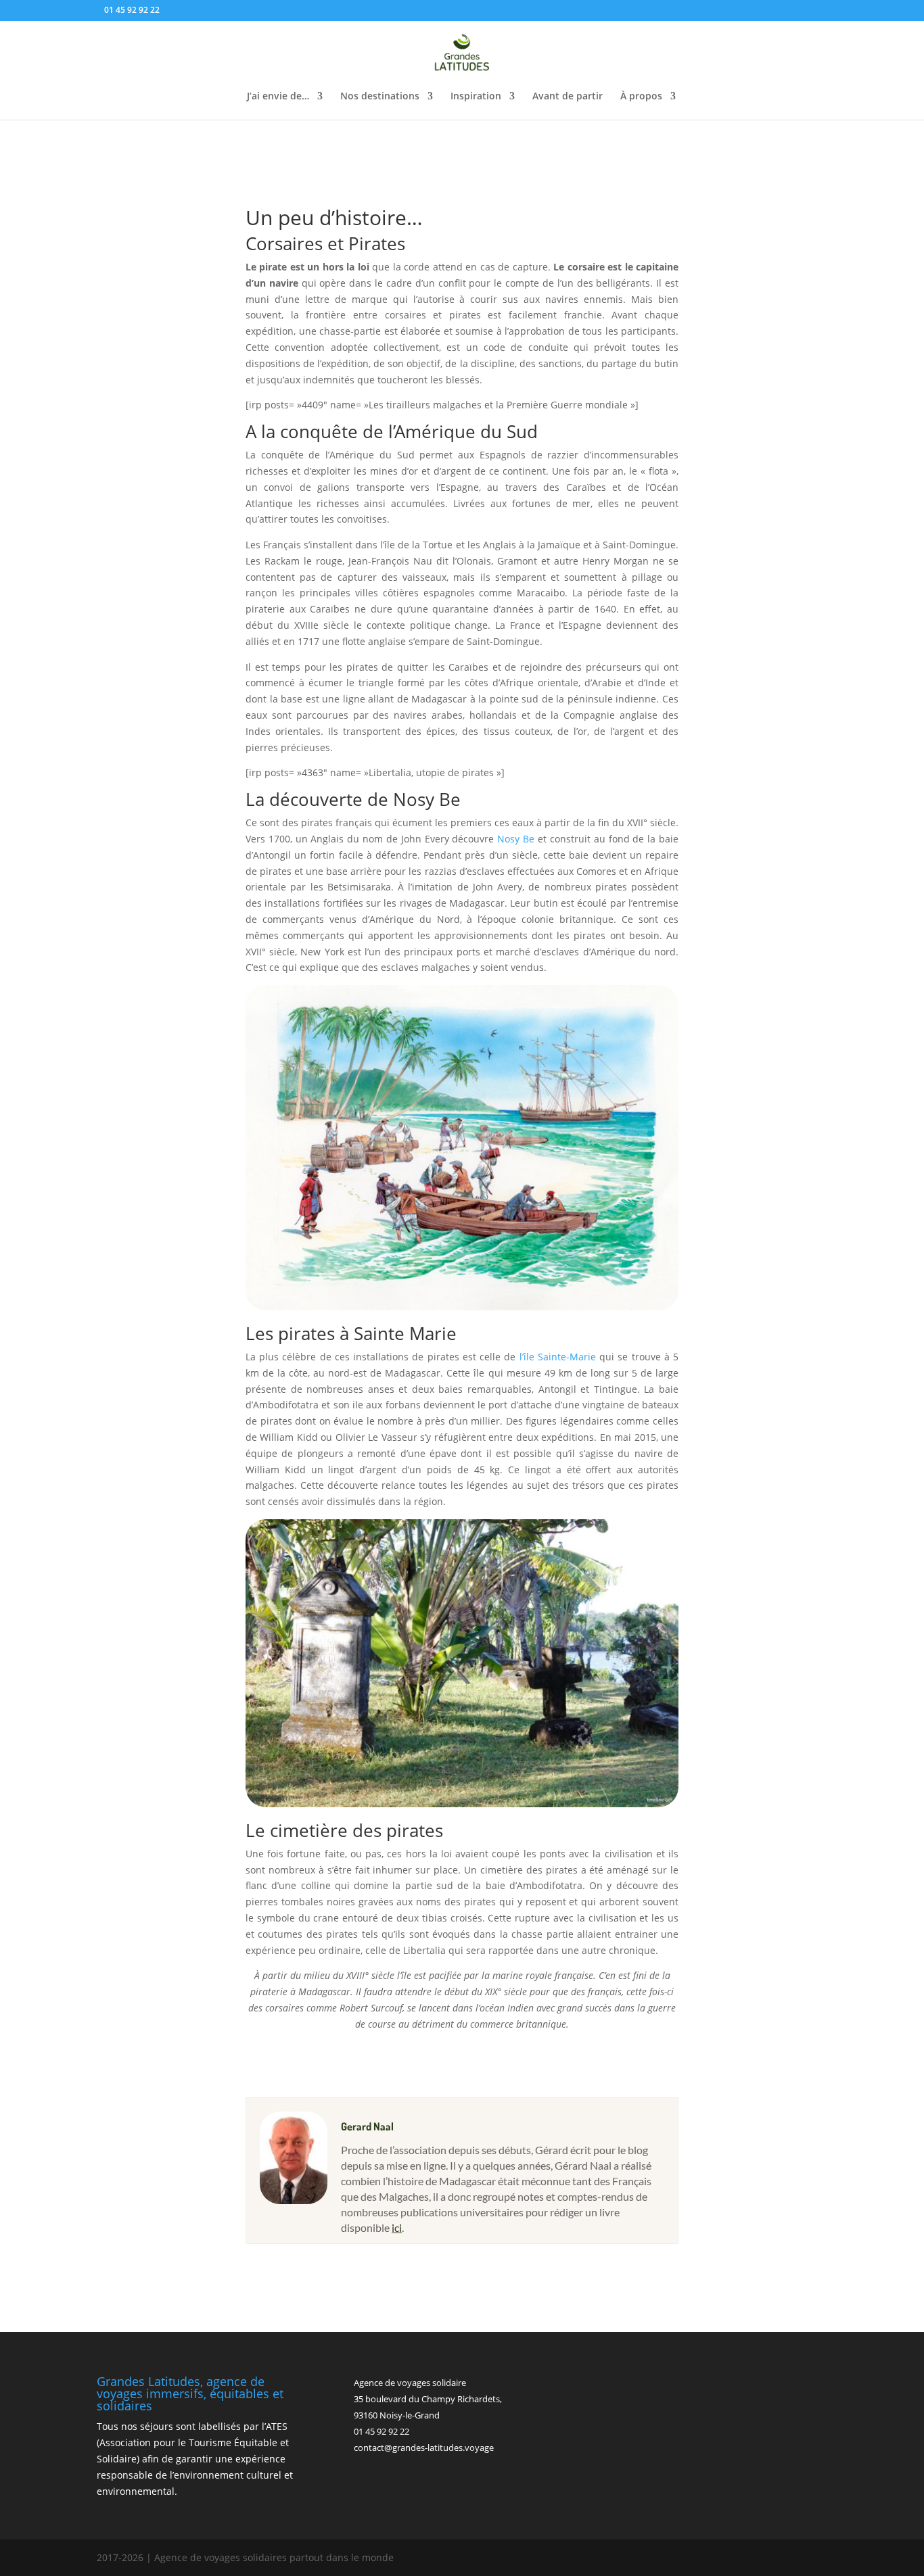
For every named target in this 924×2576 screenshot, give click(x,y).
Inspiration (476, 97)
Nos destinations (380, 97)
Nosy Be (427, 799)
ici (397, 2227)
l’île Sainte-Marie (558, 1357)
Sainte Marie (405, 1333)
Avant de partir (568, 97)
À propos (641, 97)
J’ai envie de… (278, 97)
